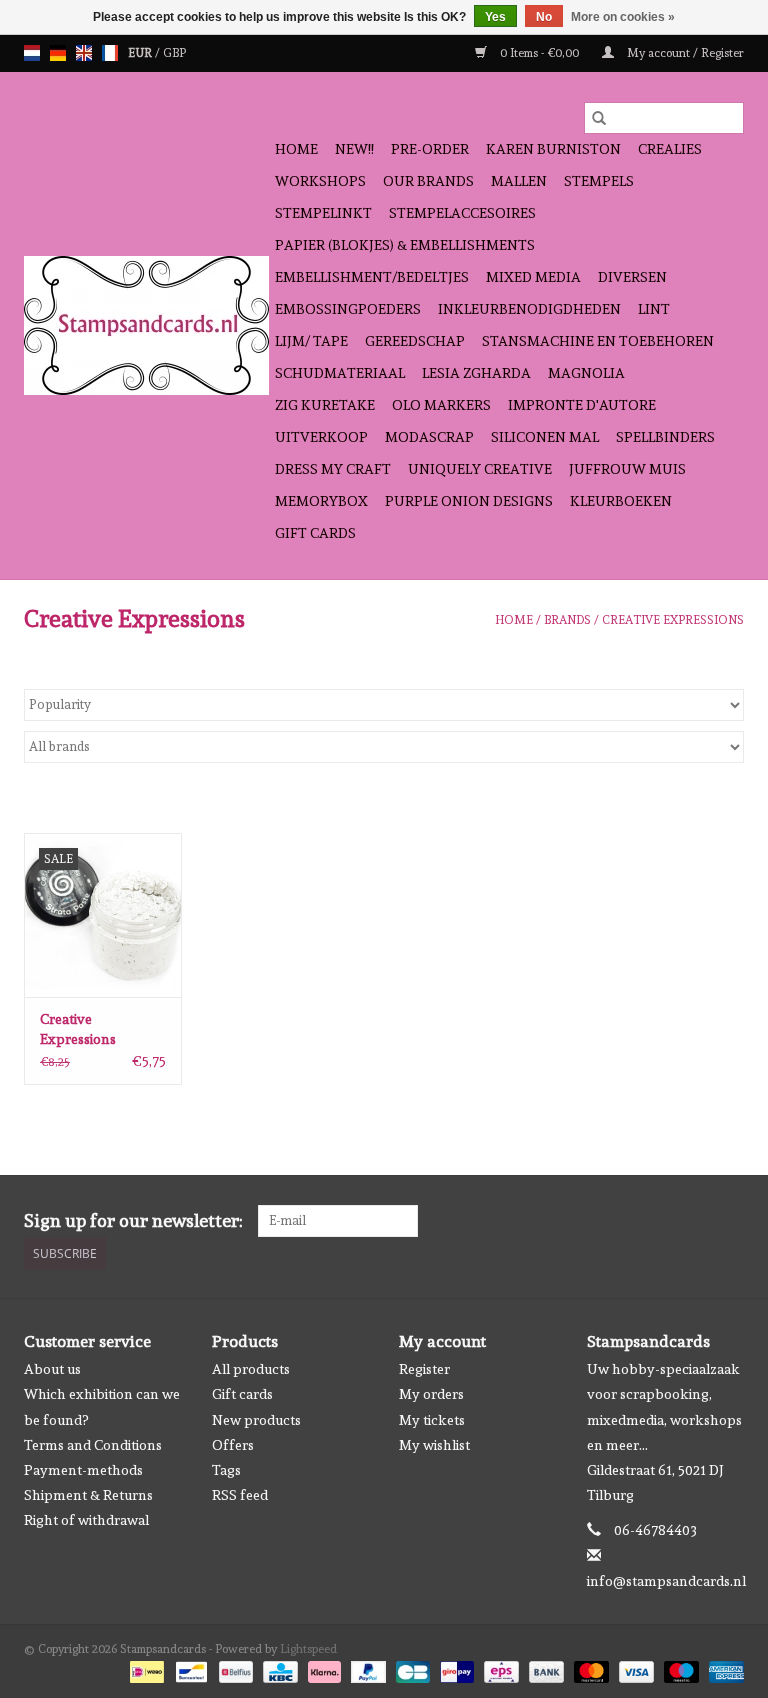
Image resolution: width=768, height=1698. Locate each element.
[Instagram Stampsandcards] (728, 1221)
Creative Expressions (673, 620)
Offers (233, 1445)
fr (110, 53)
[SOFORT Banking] (322, 1668)
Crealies (670, 149)
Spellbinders (665, 437)
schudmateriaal (340, 373)
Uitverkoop (321, 437)
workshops (320, 181)
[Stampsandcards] (146, 325)
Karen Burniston (553, 149)
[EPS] (499, 1668)
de (58, 53)
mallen (519, 181)
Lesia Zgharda (476, 373)
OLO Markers (441, 405)
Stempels (599, 181)
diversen (632, 277)
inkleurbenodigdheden (529, 309)
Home (296, 149)
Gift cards (315, 533)
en (84, 53)
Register (424, 1369)
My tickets (432, 1420)
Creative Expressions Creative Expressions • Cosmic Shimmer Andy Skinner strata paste (94, 1030)
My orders (431, 1394)
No (544, 17)
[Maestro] (679, 1668)
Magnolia (586, 373)
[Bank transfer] (544, 1668)
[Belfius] (234, 1668)
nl (32, 53)
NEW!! (354, 149)
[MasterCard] (589, 1668)
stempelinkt (323, 213)
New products (256, 1420)
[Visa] (634, 1668)
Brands (567, 620)
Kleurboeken (621, 501)
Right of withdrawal (86, 1520)
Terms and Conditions (93, 1445)
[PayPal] (366, 1668)
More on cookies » (623, 17)
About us (52, 1369)
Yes (495, 17)
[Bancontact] (189, 1668)
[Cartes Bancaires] (411, 1668)
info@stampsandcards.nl (666, 1581)
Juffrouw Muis (627, 469)
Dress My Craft (333, 469)
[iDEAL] (145, 1668)
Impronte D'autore (582, 405)
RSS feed (240, 1495)
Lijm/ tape (311, 341)
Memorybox (321, 501)
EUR (141, 53)
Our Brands (428, 181)
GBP (174, 53)
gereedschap (415, 341)
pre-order (430, 149)
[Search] (599, 118)
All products (251, 1369)
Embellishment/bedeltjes (372, 277)
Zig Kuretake (325, 405)
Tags (226, 1470)
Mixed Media (533, 277)
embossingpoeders (348, 309)
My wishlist (434, 1445)
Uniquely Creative (480, 469)
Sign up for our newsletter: (133, 1220)
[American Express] (723, 1668)
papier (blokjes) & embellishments (405, 245)
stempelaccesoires (462, 213)
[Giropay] (455, 1668)
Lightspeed (308, 1649)
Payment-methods (83, 1470)
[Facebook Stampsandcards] (693, 1221)
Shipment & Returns (88, 1495)
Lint (654, 309)
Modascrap (429, 437)
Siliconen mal (545, 437)
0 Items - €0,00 (539, 53)
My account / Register (684, 53)
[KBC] (278, 1668)
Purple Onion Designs (469, 501)
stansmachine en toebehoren (598, 341)
